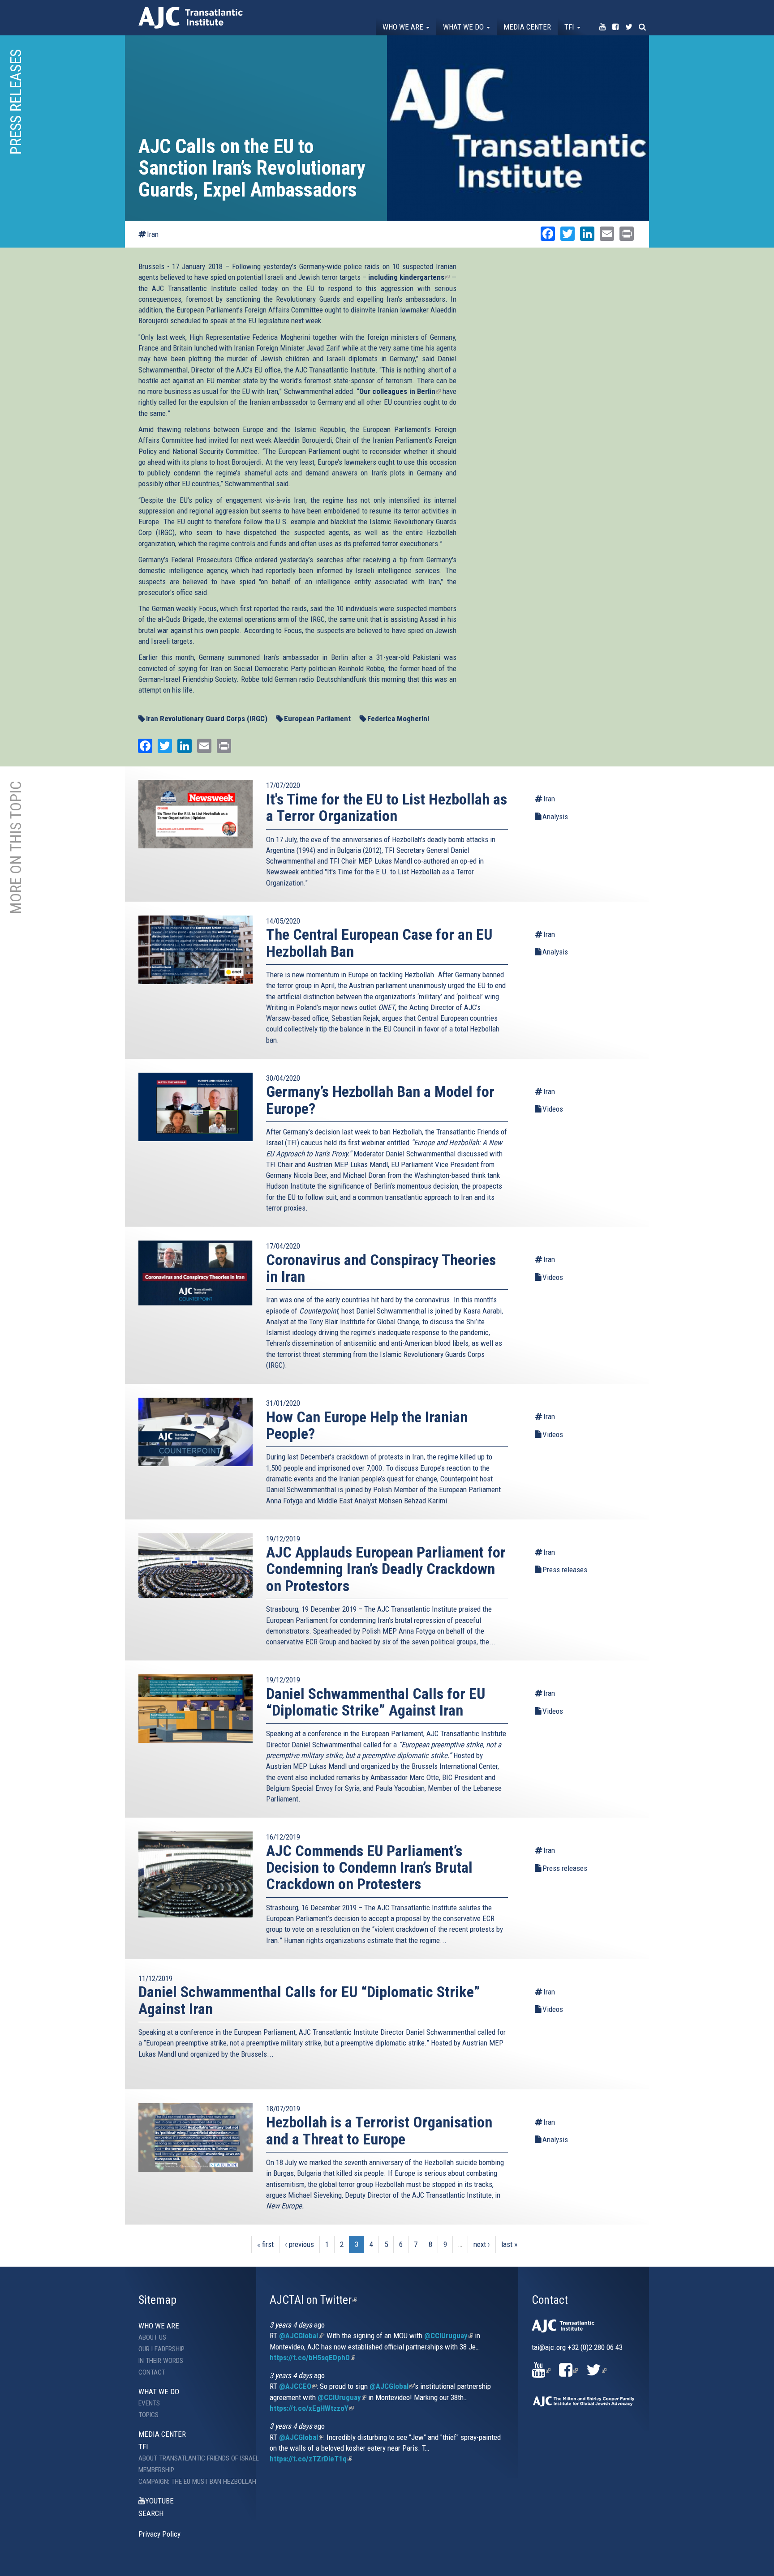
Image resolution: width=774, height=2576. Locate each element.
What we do (464, 27)
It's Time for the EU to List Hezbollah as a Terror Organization (387, 807)
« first (265, 2244)
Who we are (404, 27)
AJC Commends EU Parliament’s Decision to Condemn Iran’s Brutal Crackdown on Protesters (369, 1868)
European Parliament (317, 719)
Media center (527, 27)
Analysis (555, 817)
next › (482, 2244)
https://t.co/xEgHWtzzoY (312, 2408)
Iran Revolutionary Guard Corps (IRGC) (207, 719)
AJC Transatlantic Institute (191, 18)
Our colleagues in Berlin (400, 391)
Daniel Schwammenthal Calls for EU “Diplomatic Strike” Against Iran (376, 1702)
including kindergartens (409, 277)
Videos (553, 1109)
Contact (152, 2372)
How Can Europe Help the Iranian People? (367, 1425)
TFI (570, 27)
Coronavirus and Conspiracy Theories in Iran (381, 1268)
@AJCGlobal (301, 2336)
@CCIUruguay (449, 2336)
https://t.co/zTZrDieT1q (311, 2459)
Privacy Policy (159, 2534)
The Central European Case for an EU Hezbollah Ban (379, 943)
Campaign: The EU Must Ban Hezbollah (191, 2482)
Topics (148, 2415)
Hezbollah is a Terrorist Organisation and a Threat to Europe (379, 2130)
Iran (153, 234)
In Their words (161, 2361)
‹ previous (299, 2244)
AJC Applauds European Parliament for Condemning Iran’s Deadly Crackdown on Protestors (386, 1569)
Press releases (565, 1570)
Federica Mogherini (398, 719)
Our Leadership (161, 2349)
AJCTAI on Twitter (313, 2300)
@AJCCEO (298, 2386)
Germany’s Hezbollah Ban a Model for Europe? (380, 1100)
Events (149, 2403)
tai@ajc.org (549, 2347)
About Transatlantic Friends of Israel (191, 2458)
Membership (156, 2470)
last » (509, 2244)
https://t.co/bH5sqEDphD (312, 2358)
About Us (152, 2337)
